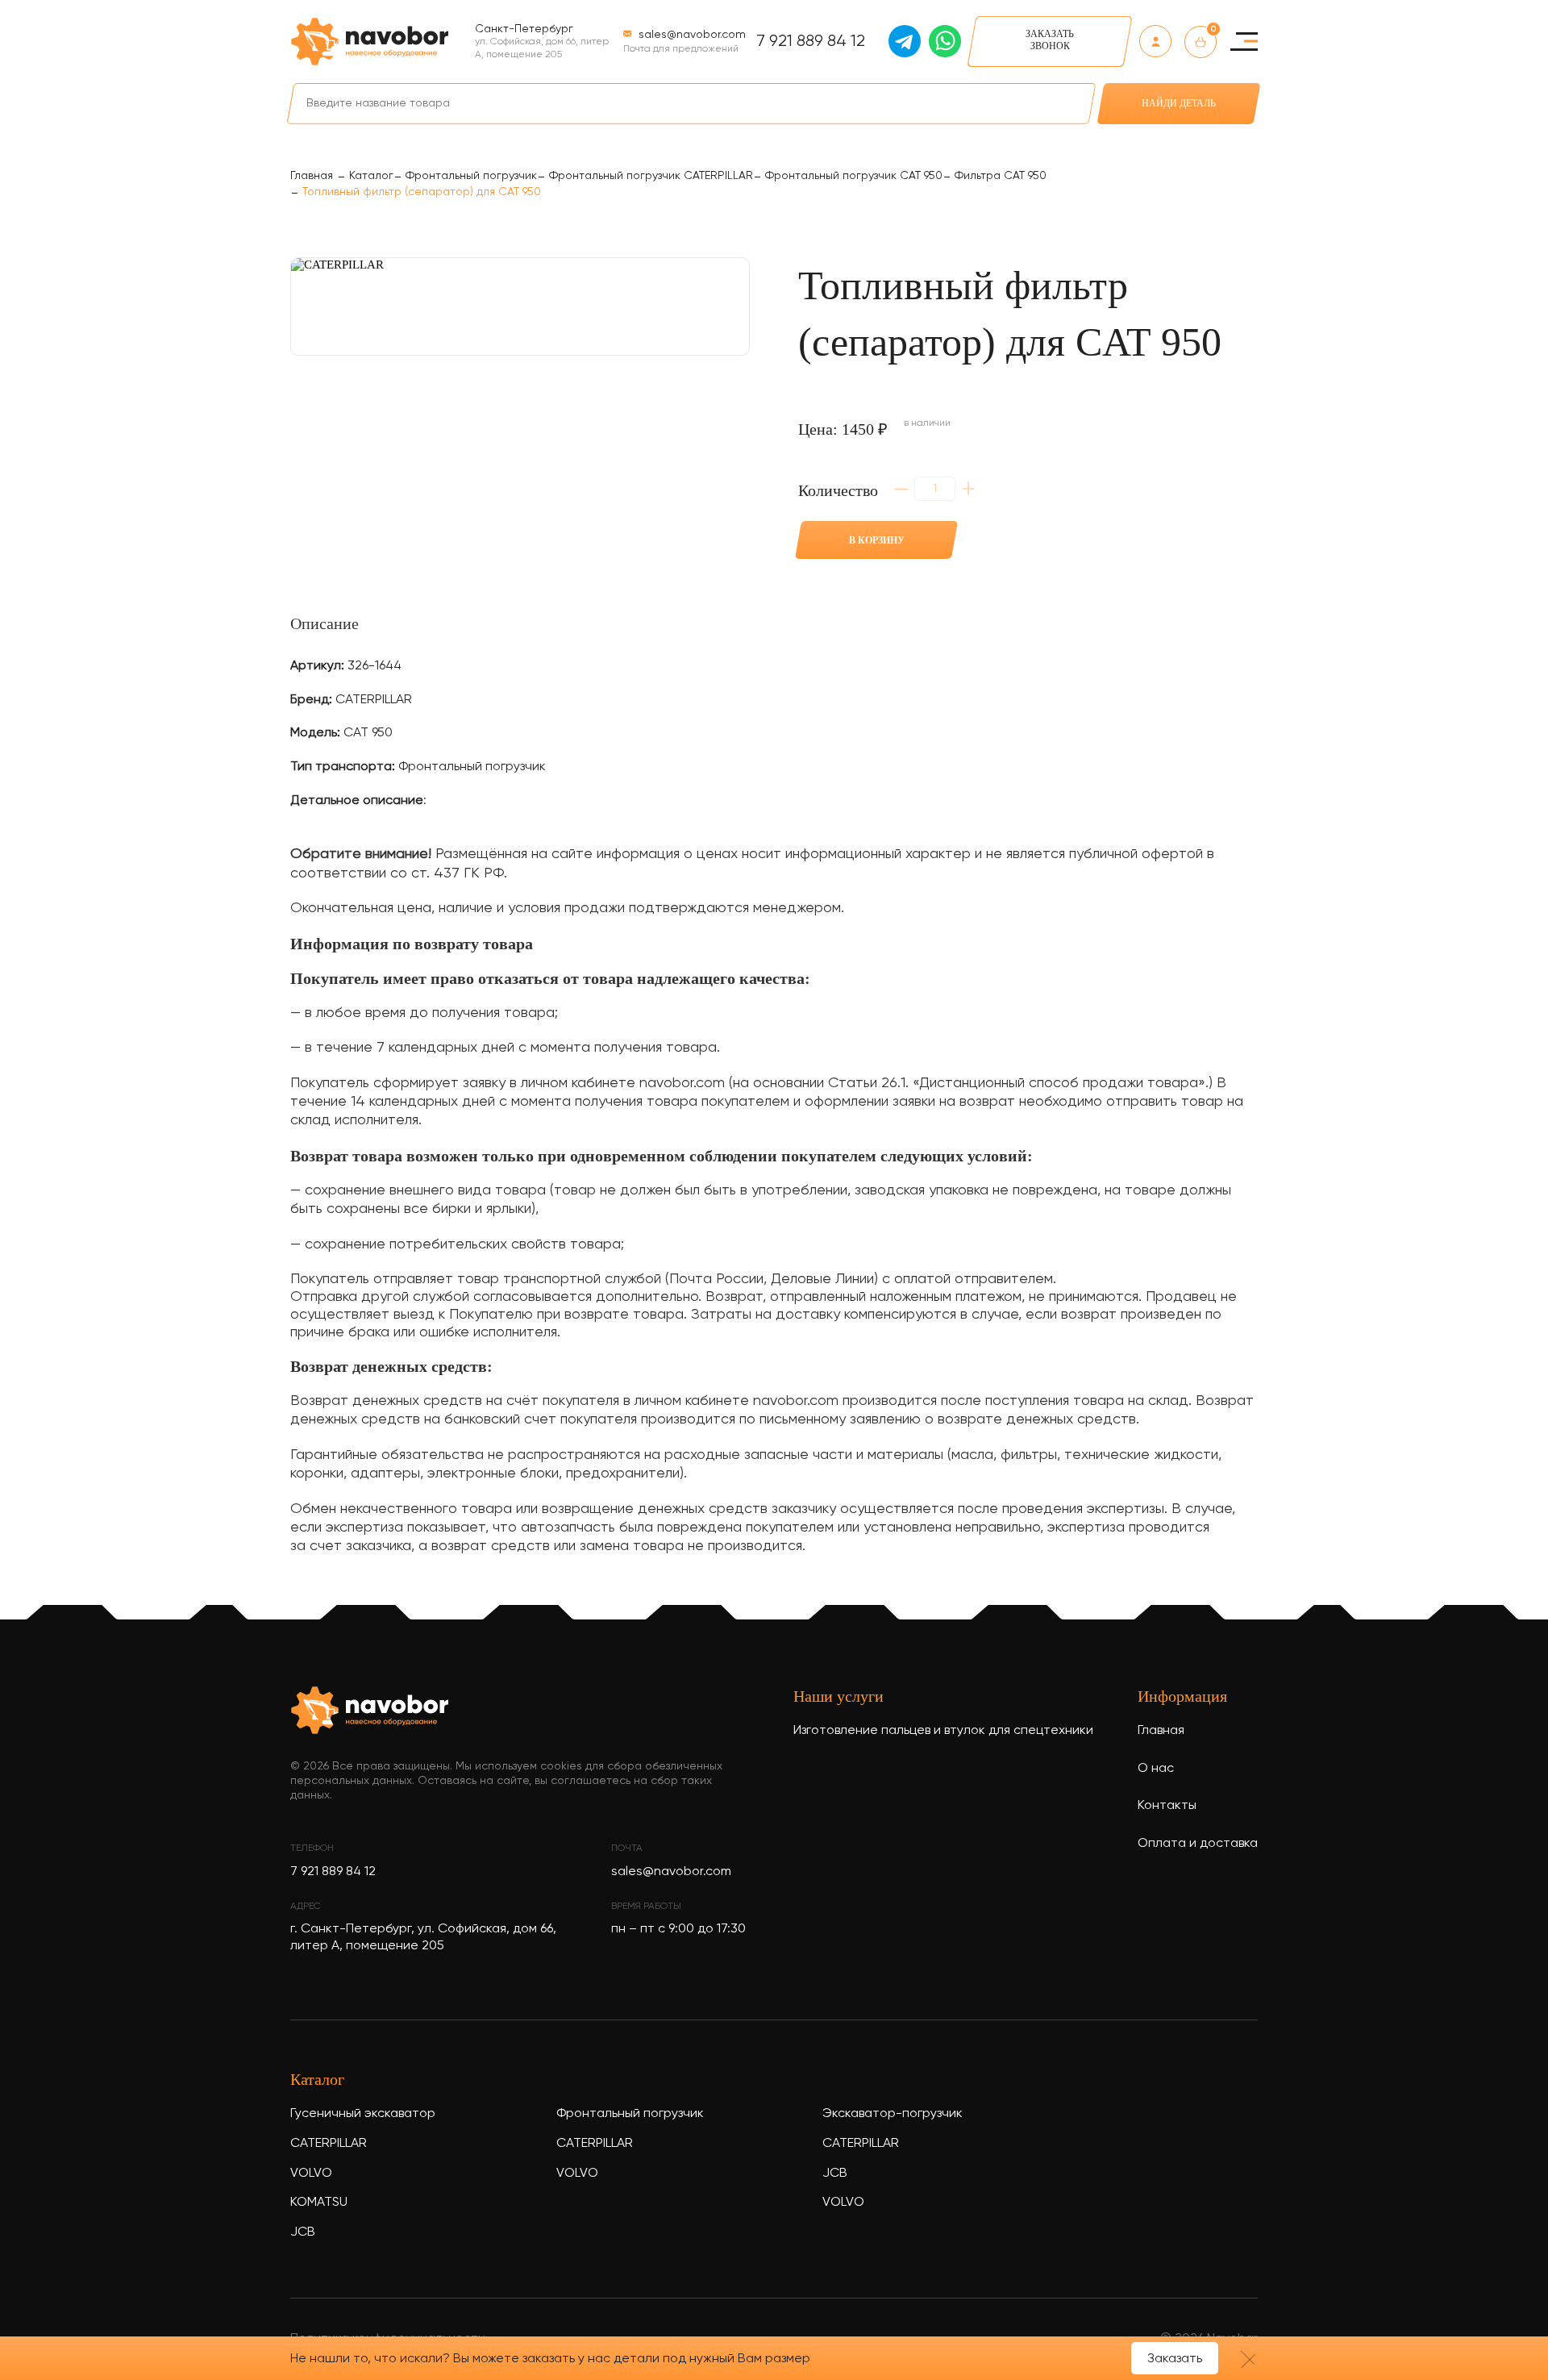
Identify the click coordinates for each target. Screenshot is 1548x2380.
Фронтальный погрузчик (630, 2114)
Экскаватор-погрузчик (893, 2114)
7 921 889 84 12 (811, 42)
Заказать (1175, 2359)
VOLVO (311, 2174)
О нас (1156, 1769)
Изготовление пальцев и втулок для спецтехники (943, 1731)
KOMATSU (319, 2203)
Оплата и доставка (1198, 1844)
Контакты (1167, 1806)
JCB (303, 2232)
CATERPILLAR (329, 2144)
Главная (1161, 1731)
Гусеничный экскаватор (363, 2114)
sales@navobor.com (671, 1872)
